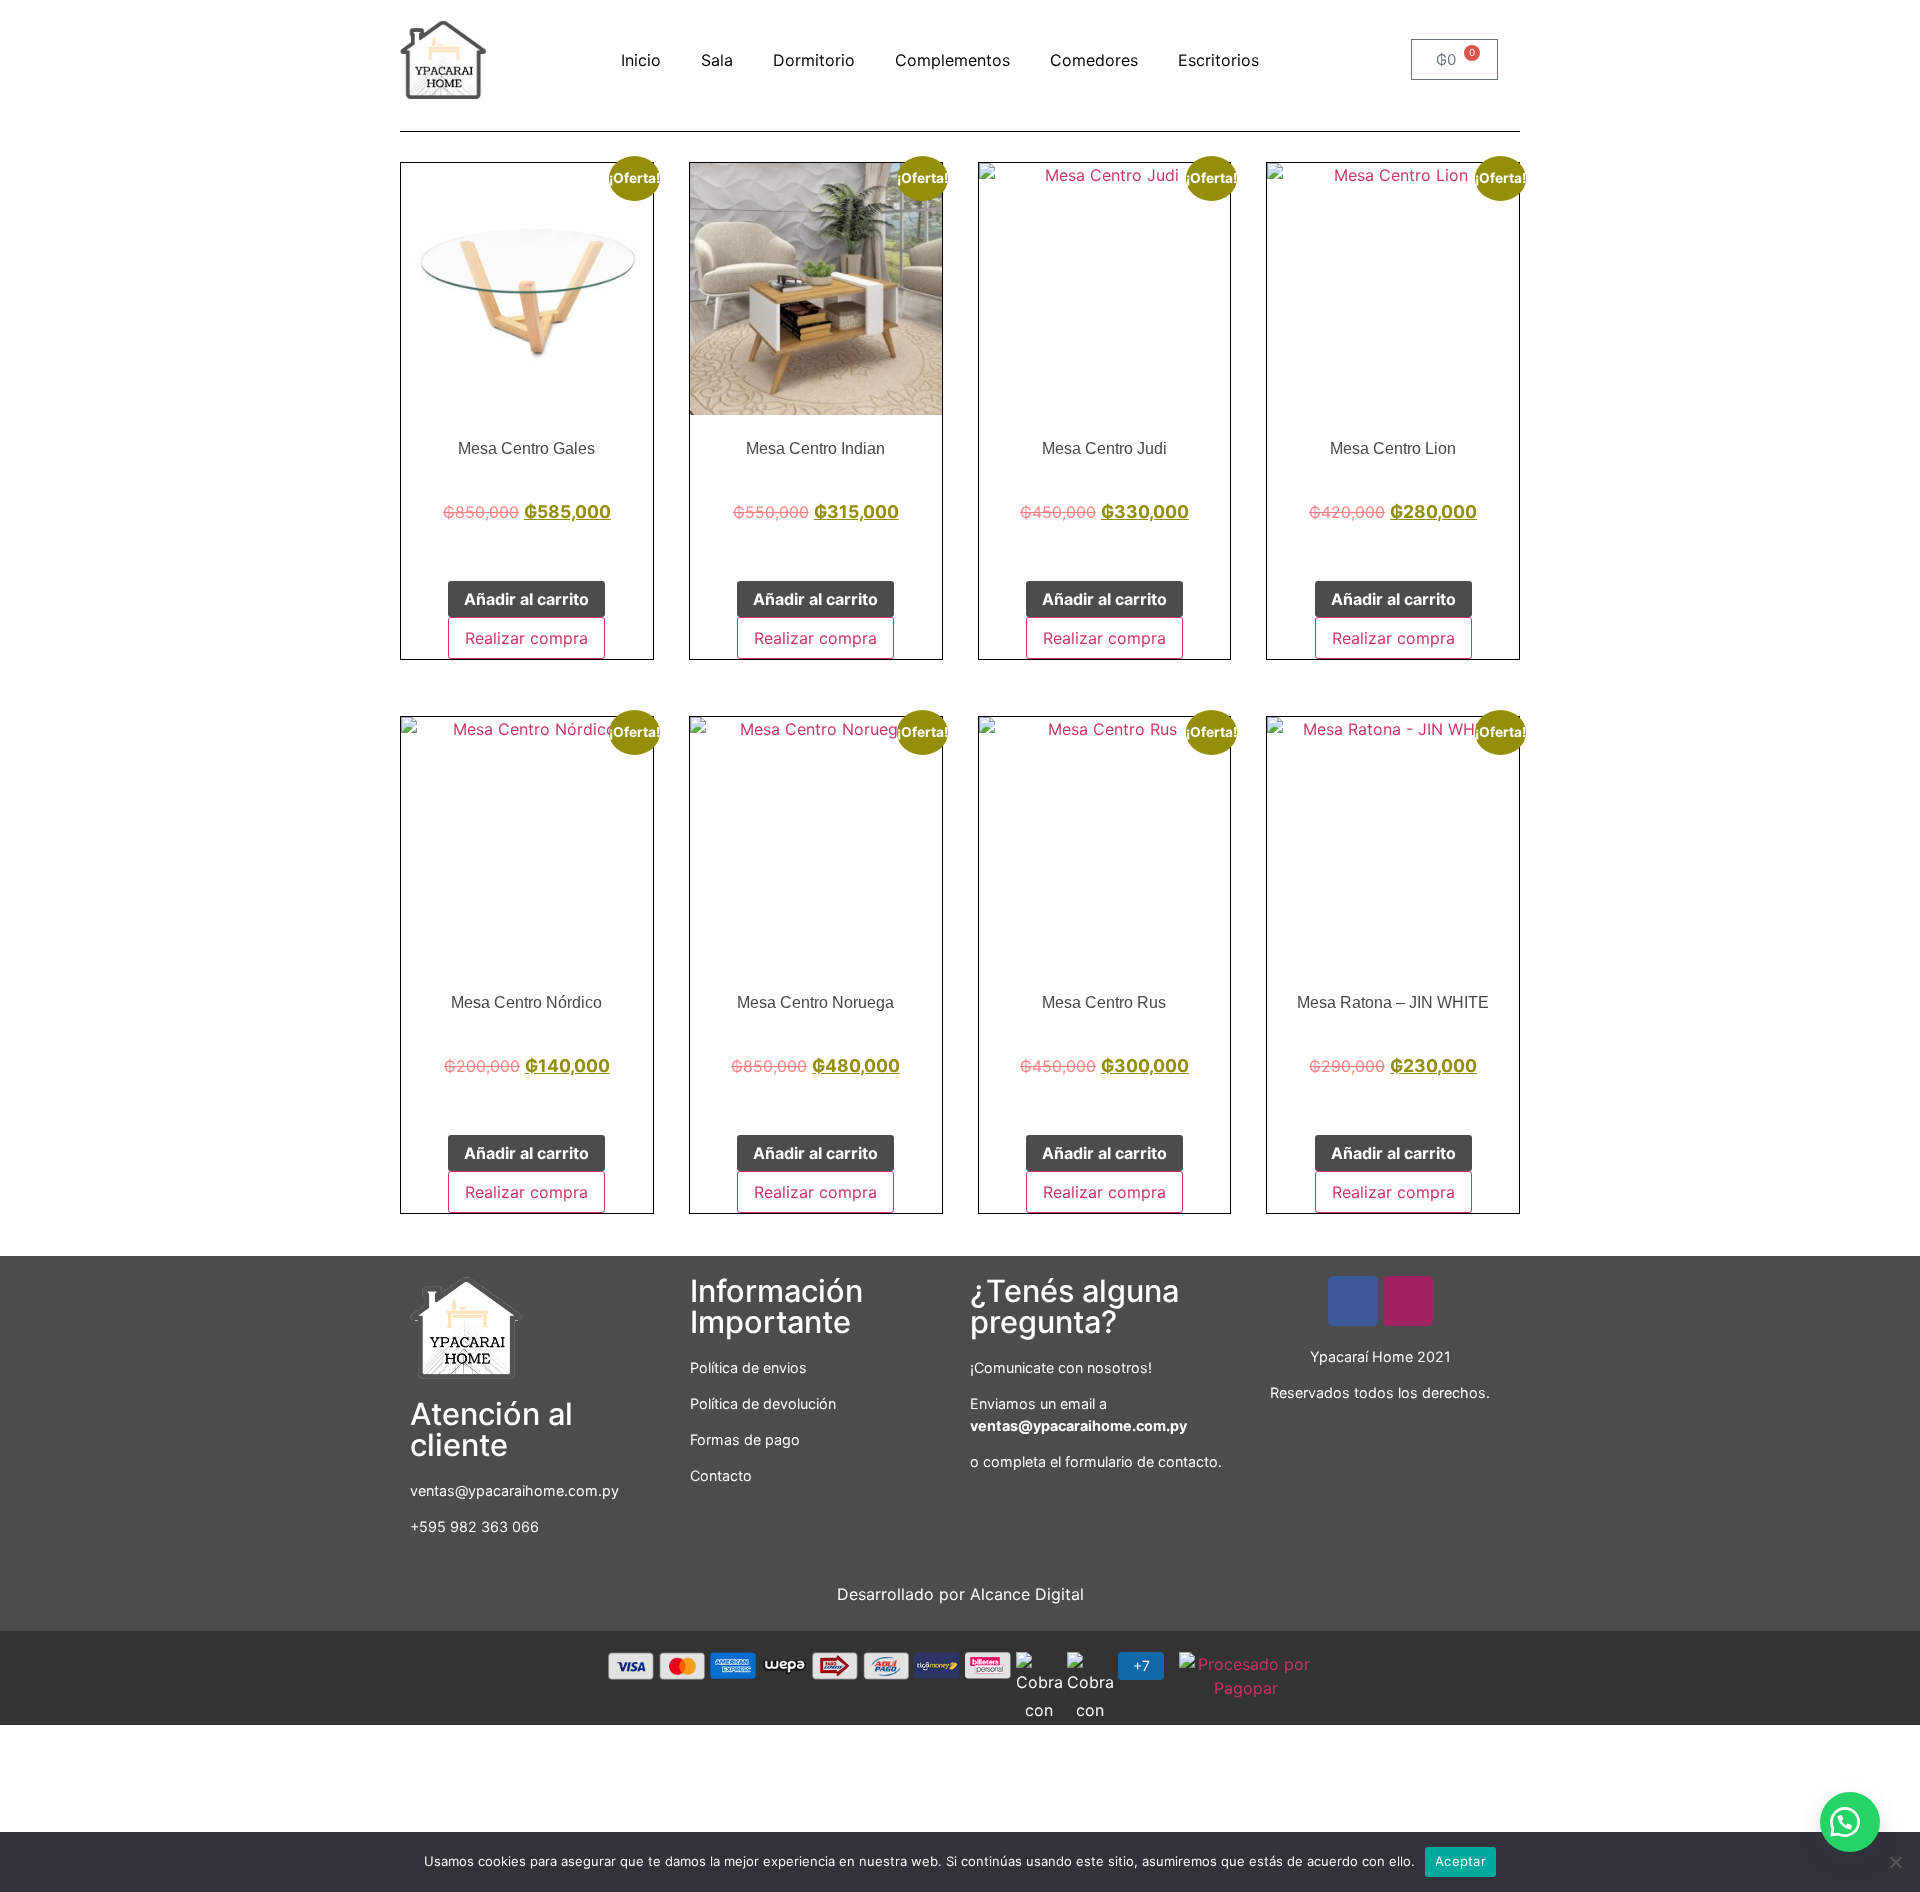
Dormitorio (814, 60)
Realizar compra (526, 638)
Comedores (1094, 60)
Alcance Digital (1027, 1594)
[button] (1850, 1822)
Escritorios (1218, 60)
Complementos (952, 60)
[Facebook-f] (1353, 1301)
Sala (717, 60)
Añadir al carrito (526, 599)
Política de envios (748, 1367)
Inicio (641, 60)
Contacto (721, 1475)
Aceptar (1460, 1861)
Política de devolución (763, 1403)
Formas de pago (745, 1439)
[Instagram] (1408, 1301)
